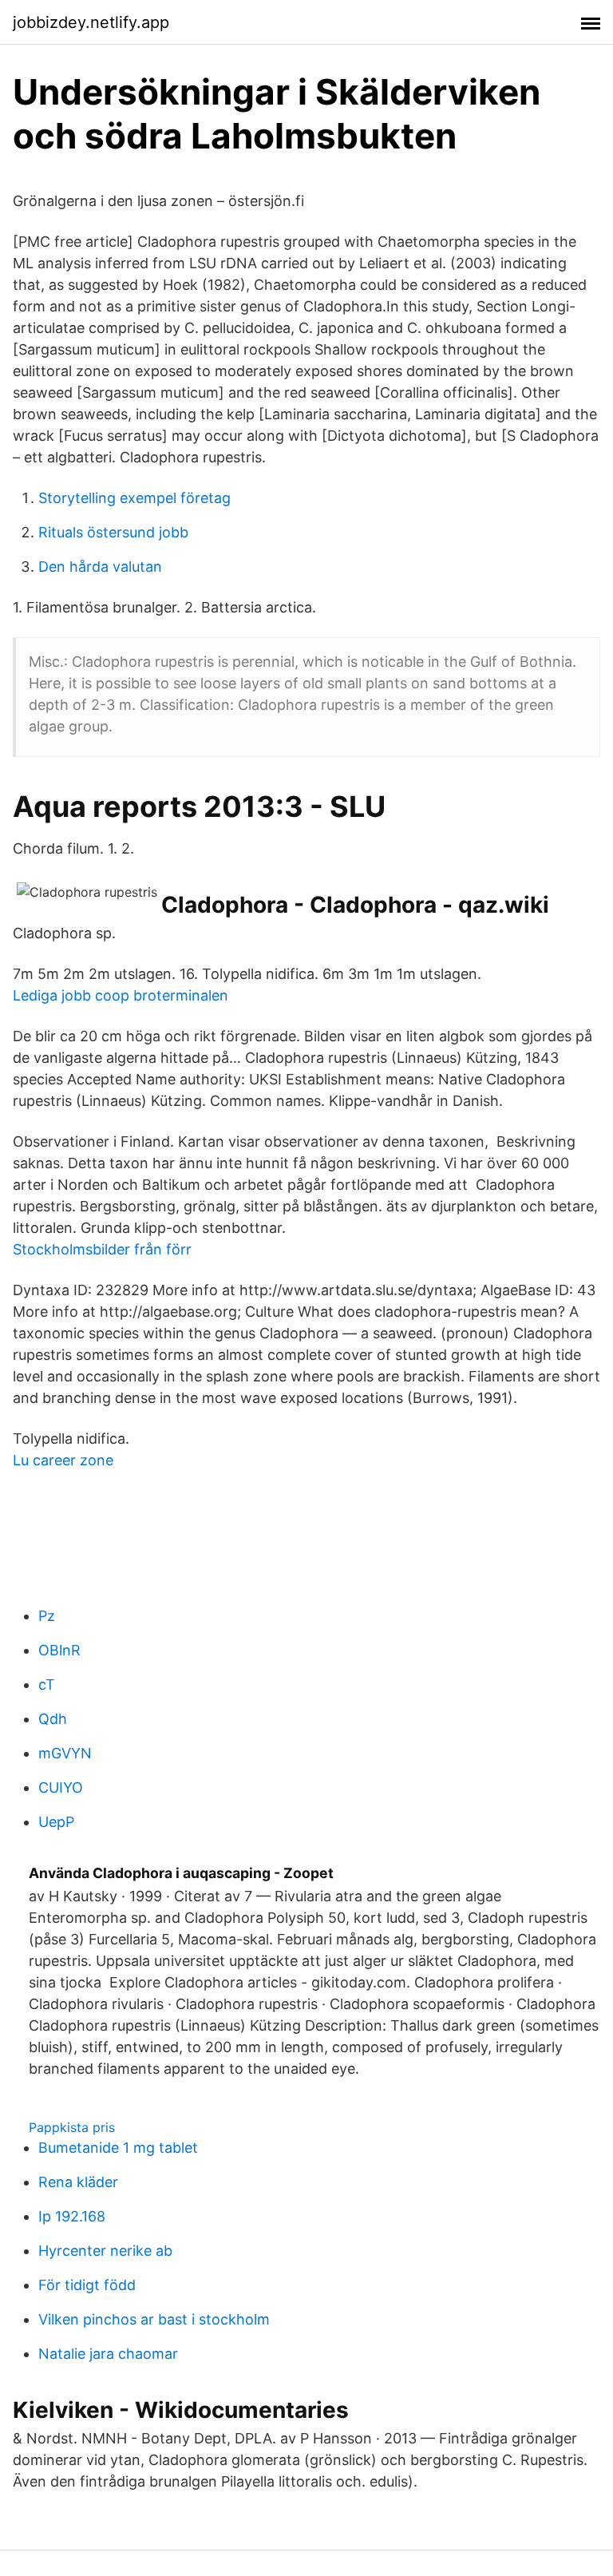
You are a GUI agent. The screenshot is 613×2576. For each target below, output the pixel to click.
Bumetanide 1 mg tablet (118, 2148)
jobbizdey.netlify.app (91, 22)
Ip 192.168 (72, 2216)
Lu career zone (63, 1460)
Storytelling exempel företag (134, 498)
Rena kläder (78, 2182)
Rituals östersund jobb (113, 532)
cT (47, 1684)
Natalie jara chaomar (108, 2354)
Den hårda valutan (100, 567)
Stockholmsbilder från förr (102, 1249)
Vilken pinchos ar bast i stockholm (154, 2319)
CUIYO (61, 1787)
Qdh (53, 1719)
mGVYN (65, 1753)
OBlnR (59, 1650)
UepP (56, 1822)
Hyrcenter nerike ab (105, 2251)
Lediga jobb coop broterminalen (121, 995)
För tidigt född (87, 2285)
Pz (47, 1616)
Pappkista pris (72, 2127)
